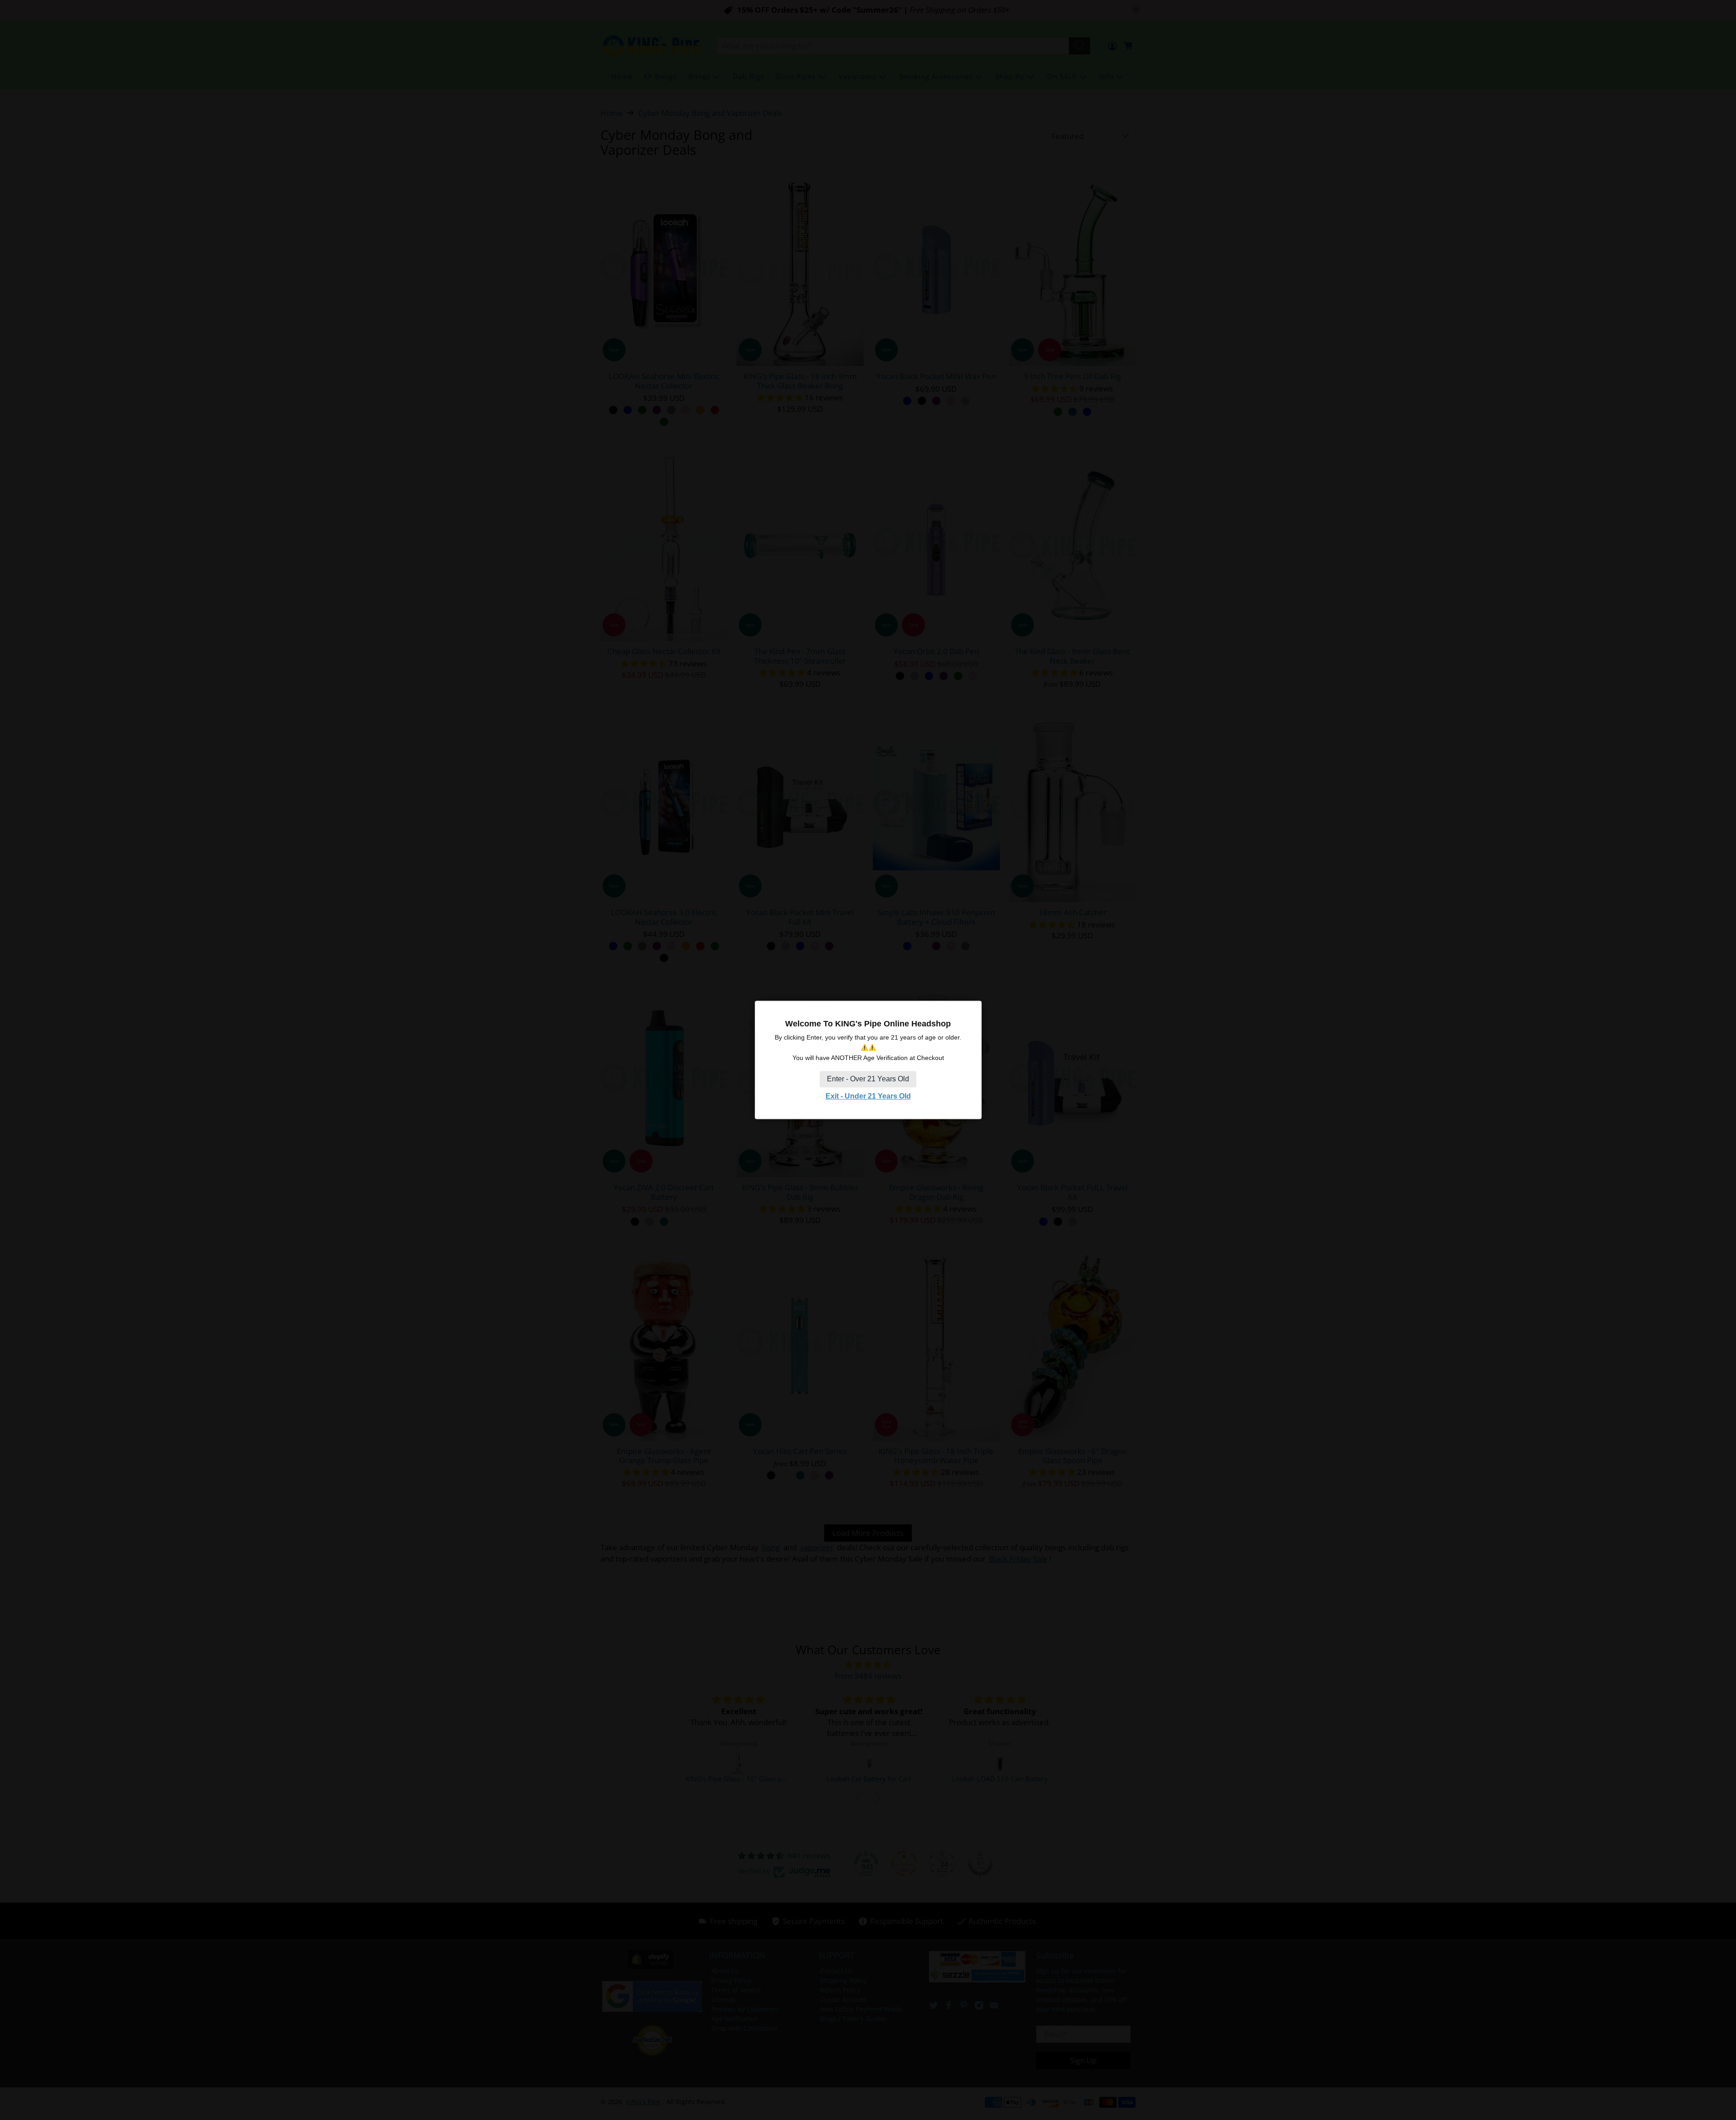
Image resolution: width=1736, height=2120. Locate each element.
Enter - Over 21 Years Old (868, 1079)
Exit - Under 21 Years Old (868, 1096)
